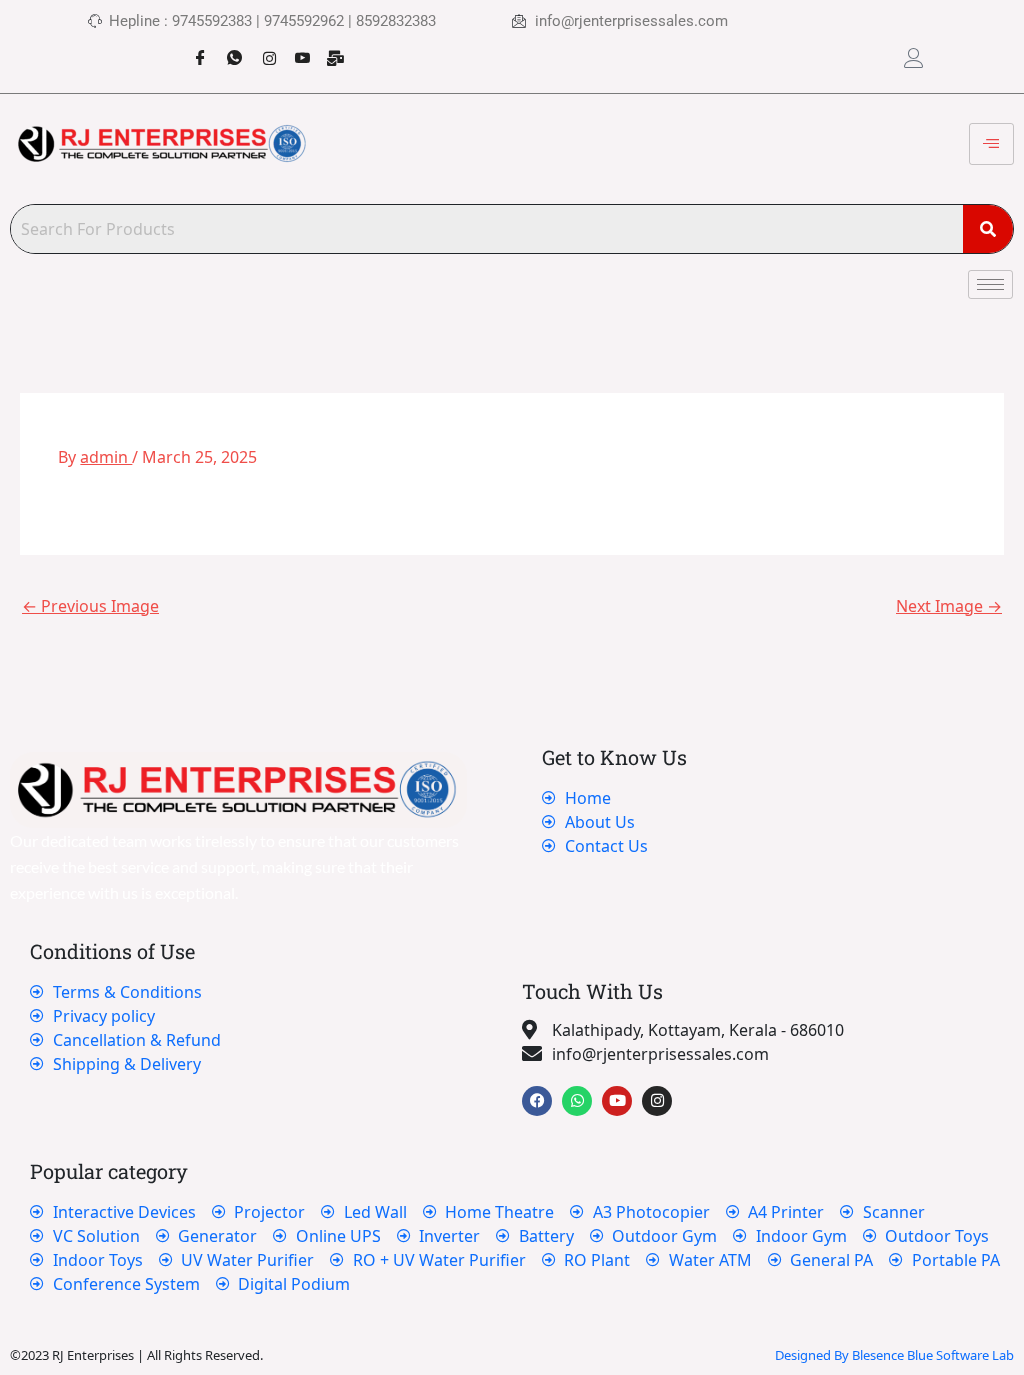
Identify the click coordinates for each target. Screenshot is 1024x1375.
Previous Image (90, 606)
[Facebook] (193, 48)
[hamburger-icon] (991, 144)
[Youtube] (295, 48)
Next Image (949, 606)
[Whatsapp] (227, 48)
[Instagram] (261, 48)
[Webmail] (329, 48)
